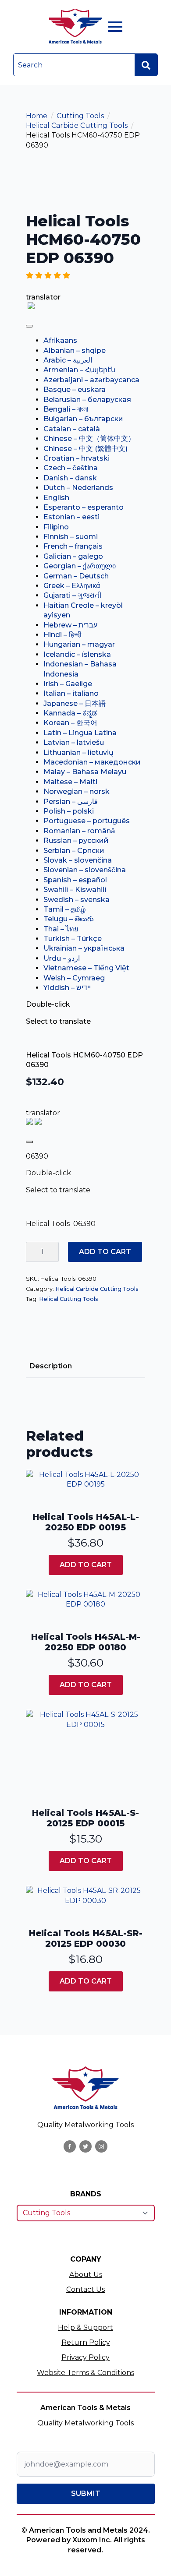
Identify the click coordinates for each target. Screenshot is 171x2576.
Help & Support (85, 2328)
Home (37, 116)
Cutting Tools (80, 116)
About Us (86, 2275)
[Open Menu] (115, 27)
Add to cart (105, 1252)
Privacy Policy (85, 2357)
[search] (146, 65)
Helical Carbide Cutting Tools (77, 125)
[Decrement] (33, 1252)
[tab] (51, 1366)
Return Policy (86, 2342)
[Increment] (52, 1252)
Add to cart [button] (86, 1565)
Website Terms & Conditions (85, 2373)
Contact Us (85, 2289)
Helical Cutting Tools (69, 1299)
